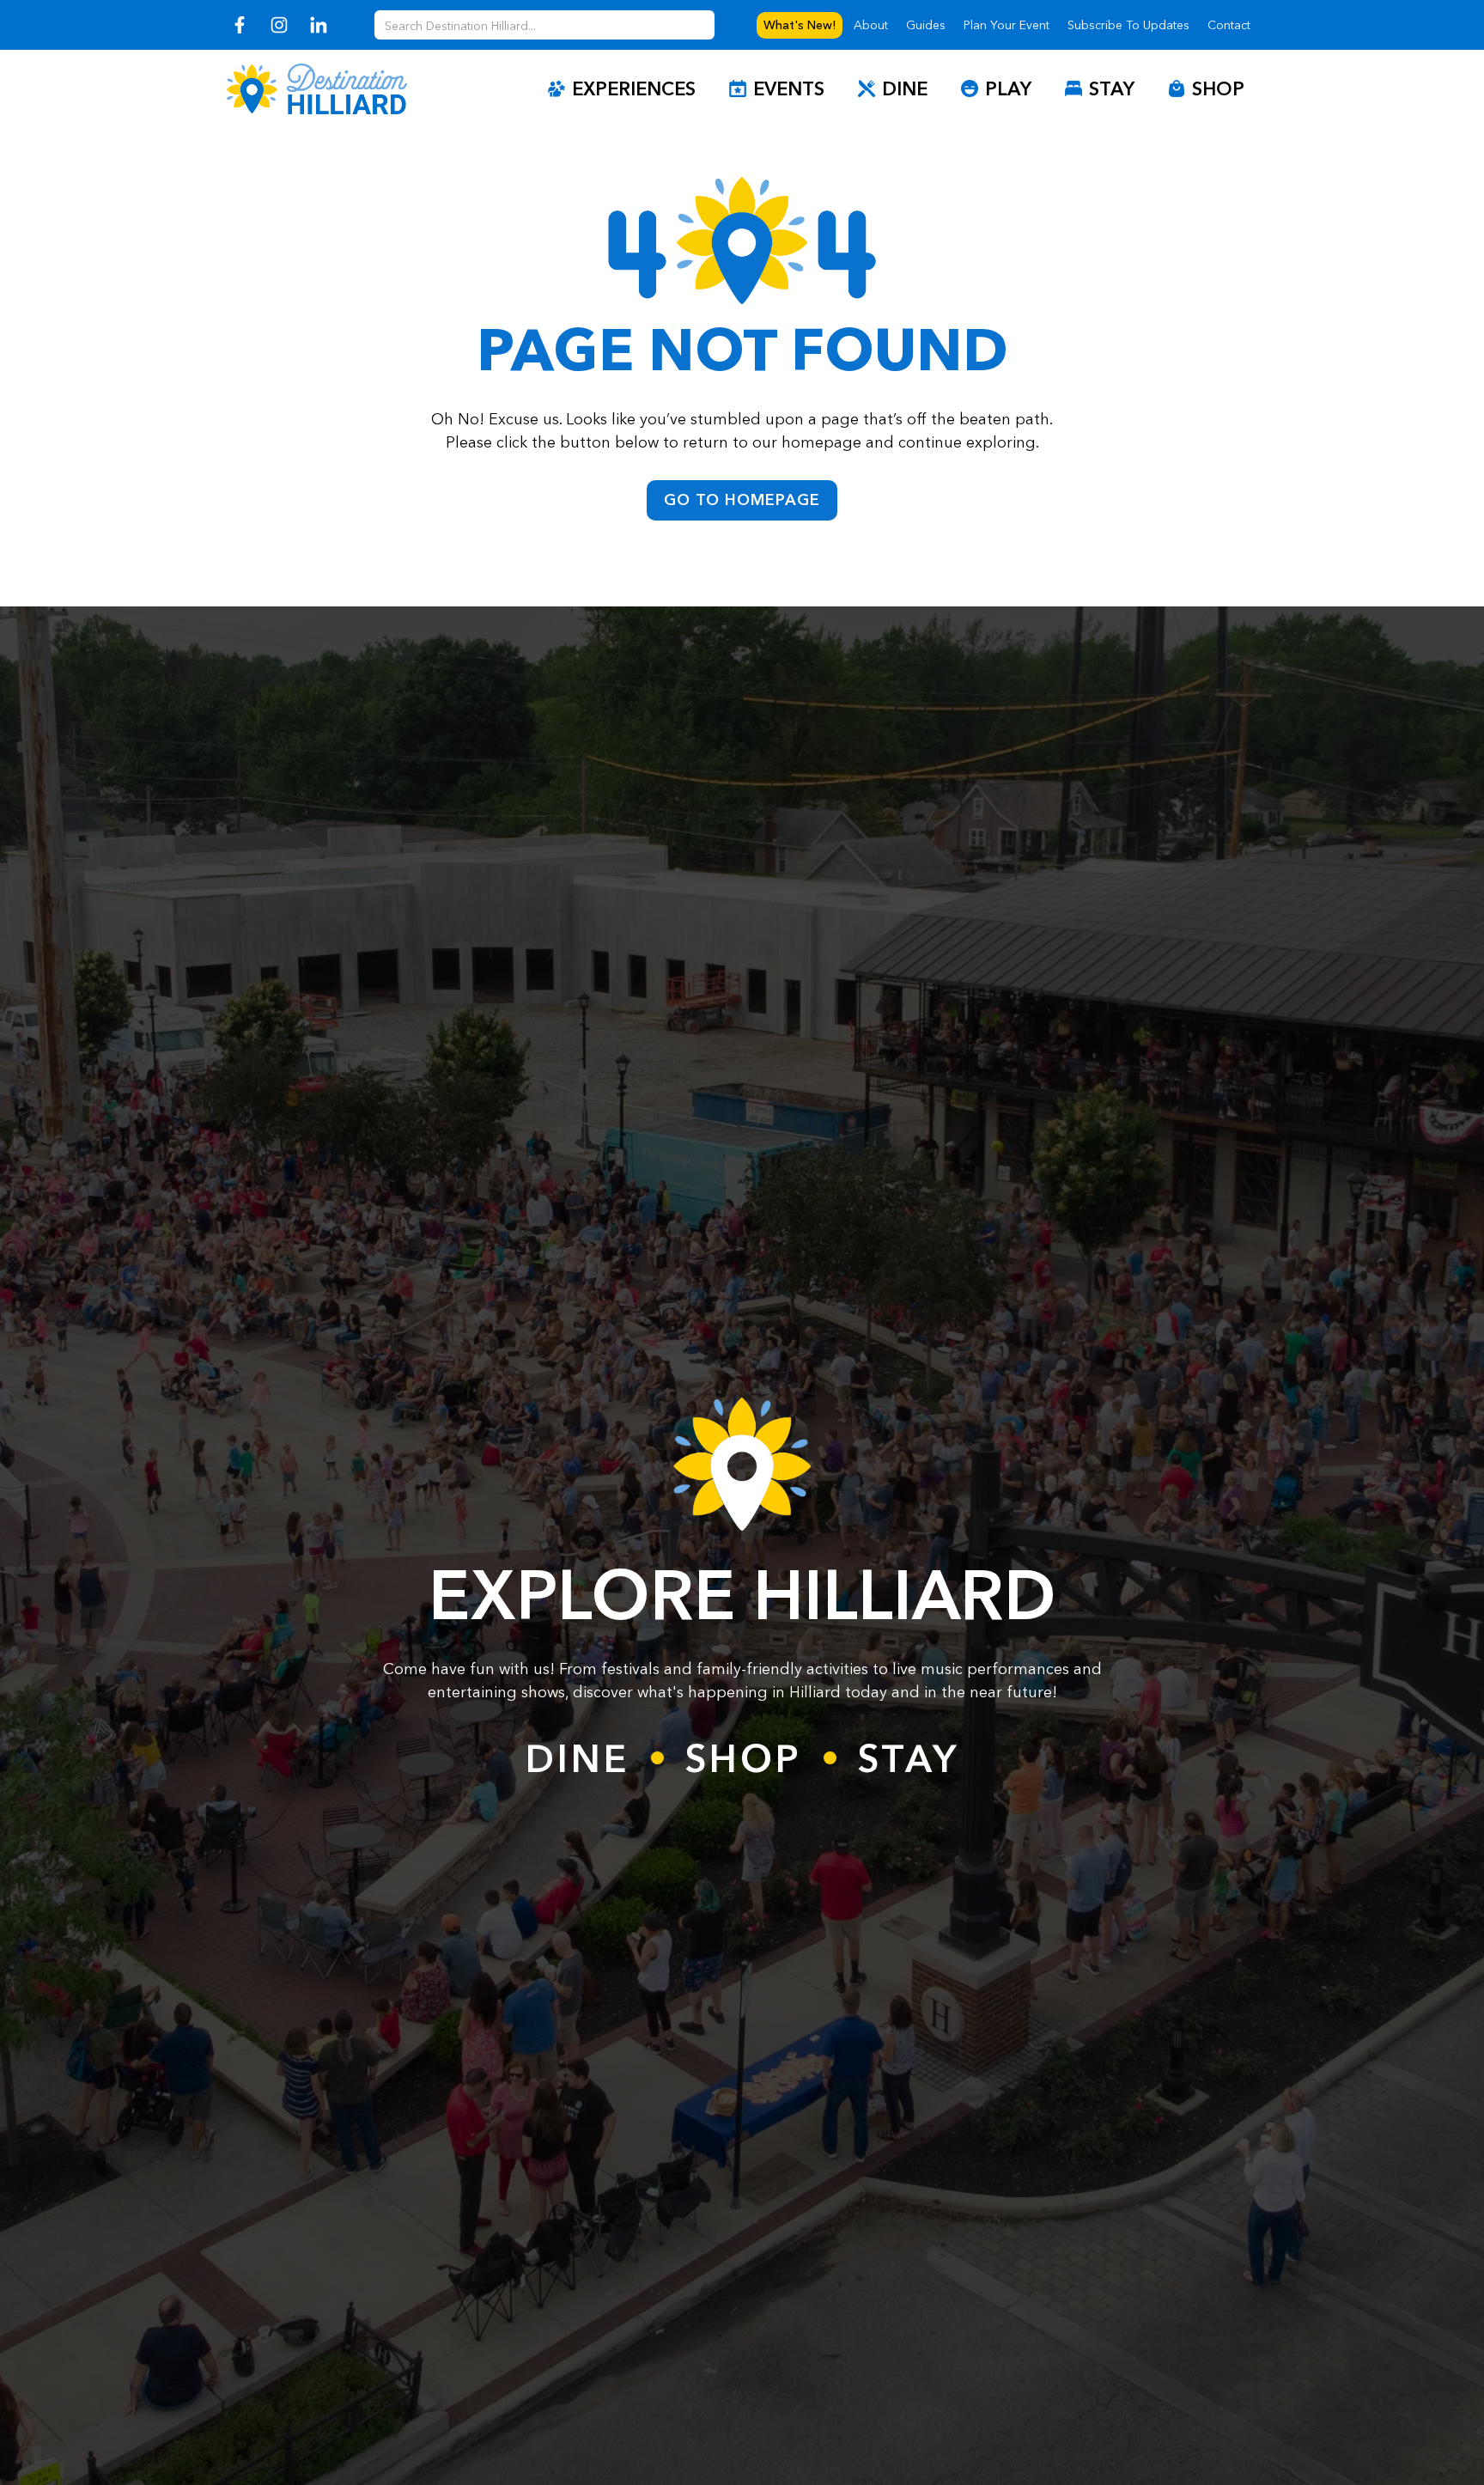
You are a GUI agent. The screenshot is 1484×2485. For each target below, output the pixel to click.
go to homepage (742, 500)
